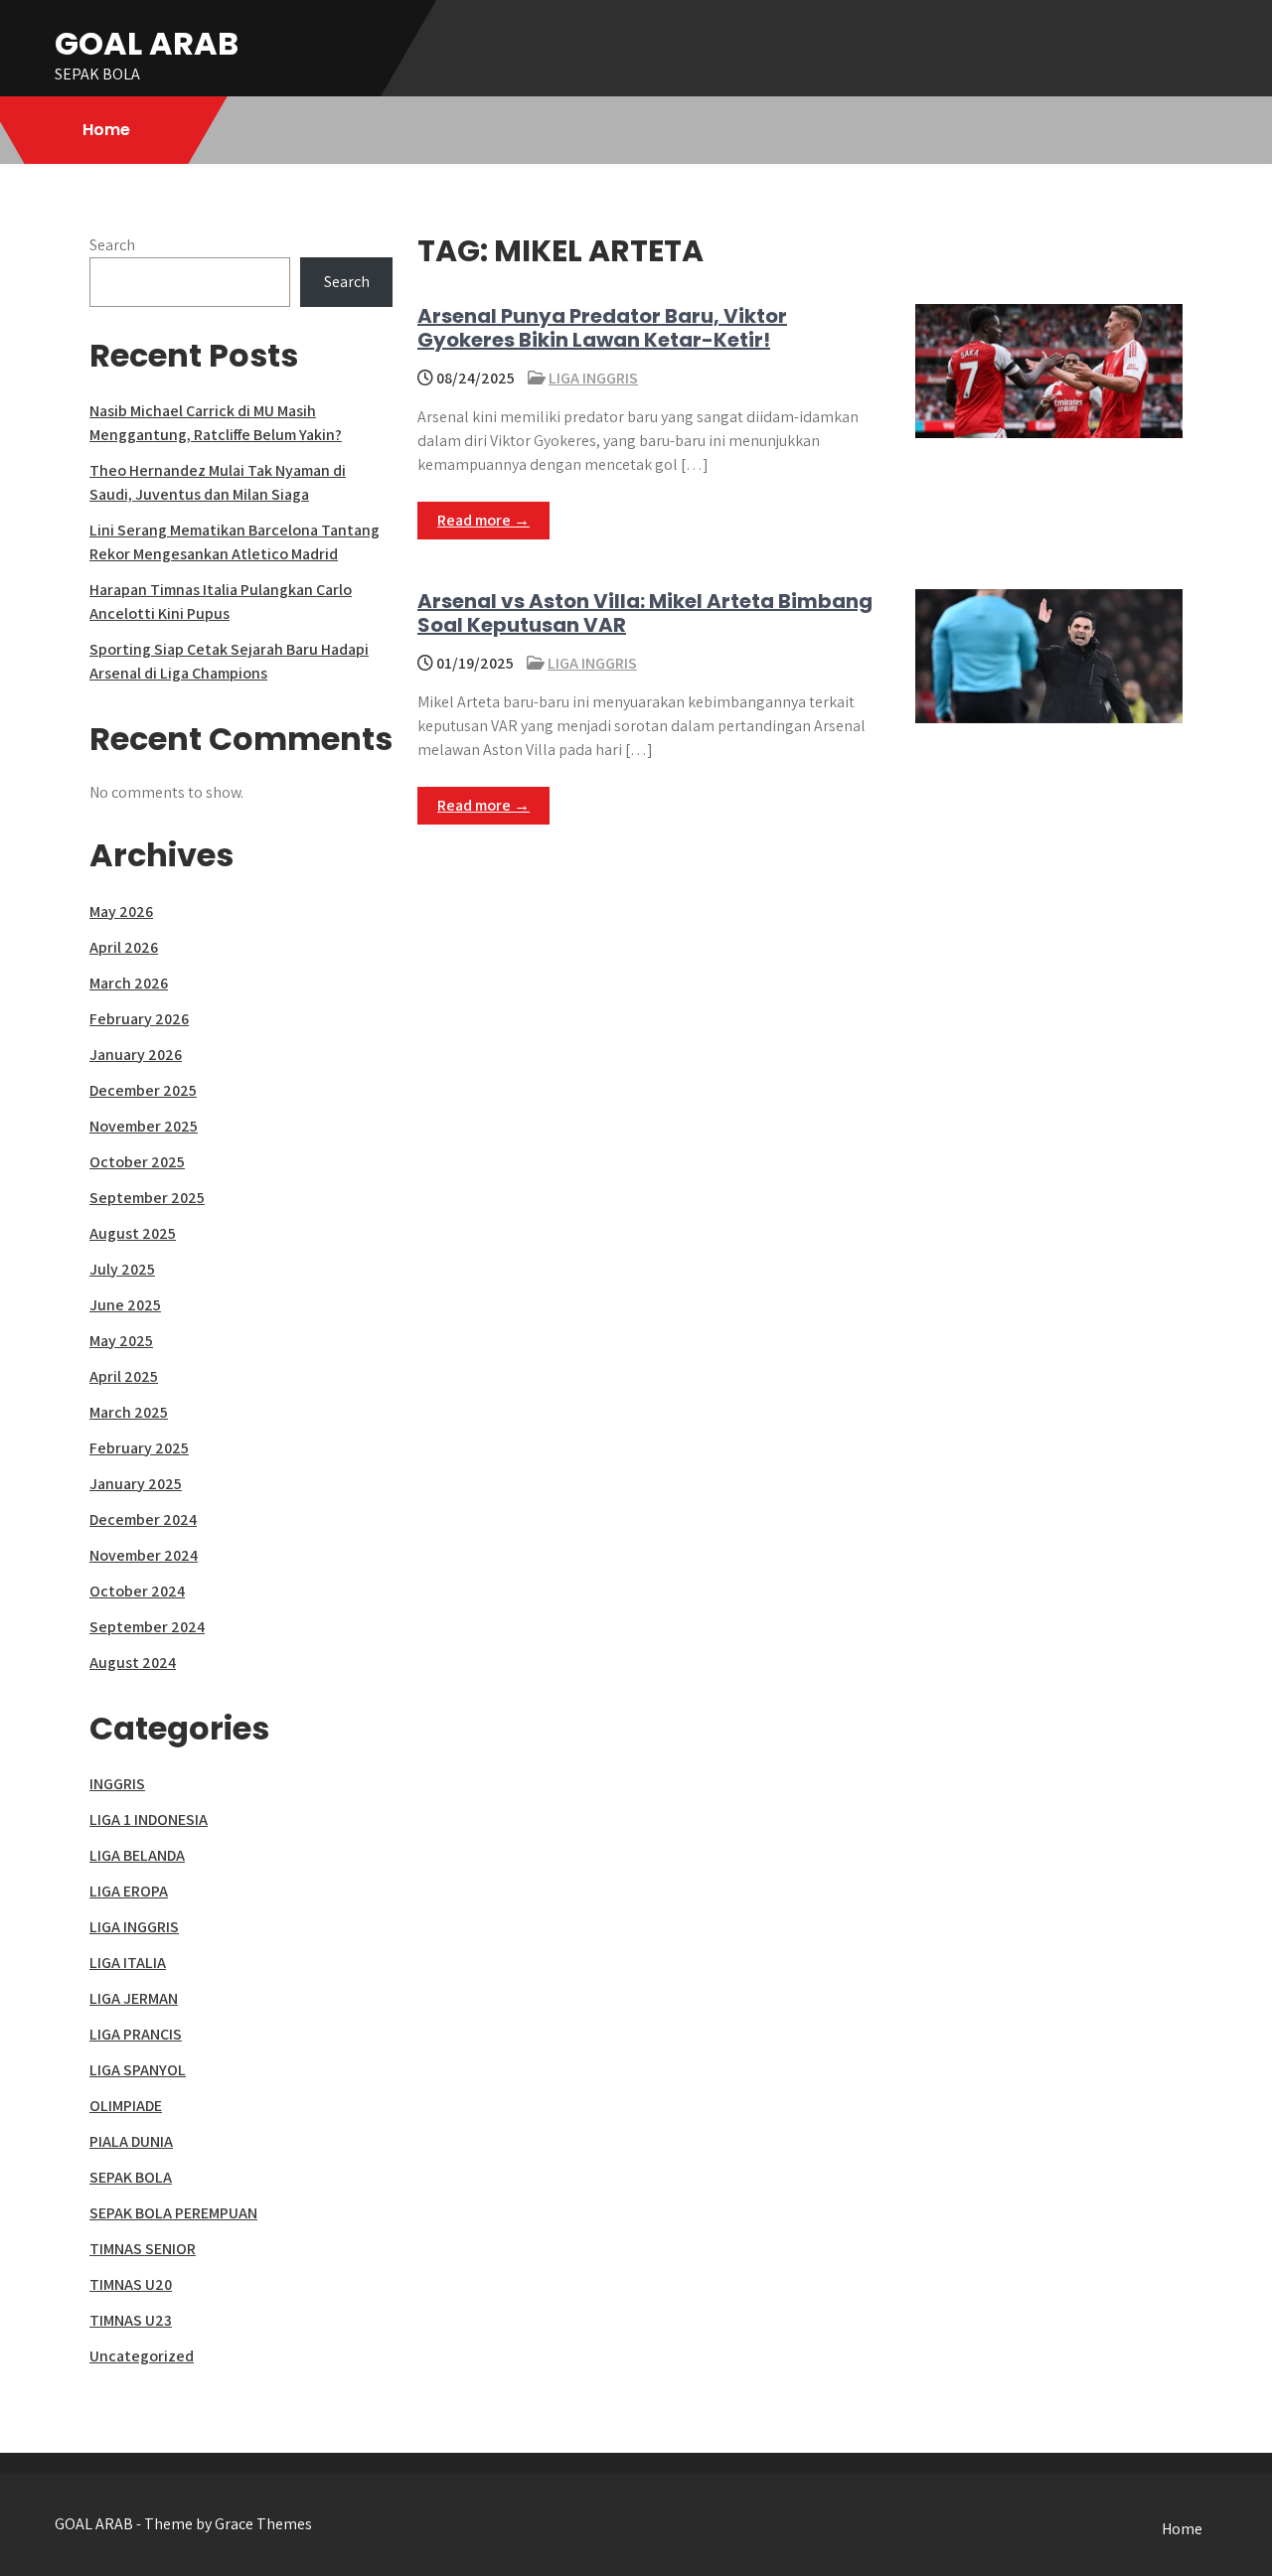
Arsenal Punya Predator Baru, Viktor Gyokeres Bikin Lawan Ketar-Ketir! (602, 328)
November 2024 (144, 1555)
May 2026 (121, 911)
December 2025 (143, 1090)
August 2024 (133, 1663)
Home (106, 130)
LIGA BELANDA (137, 1855)
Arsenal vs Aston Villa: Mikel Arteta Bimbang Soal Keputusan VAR (645, 613)
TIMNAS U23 (131, 2320)
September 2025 (147, 1198)
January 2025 (136, 1484)
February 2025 (139, 1448)
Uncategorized (142, 2356)
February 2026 (139, 1019)
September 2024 (147, 1627)
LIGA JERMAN (134, 1998)
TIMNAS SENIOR (143, 2249)
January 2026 (136, 1055)
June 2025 (125, 1305)
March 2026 (129, 983)
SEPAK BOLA (131, 2177)
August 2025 (133, 1233)
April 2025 (124, 1376)
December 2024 (143, 1519)
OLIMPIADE (126, 2106)
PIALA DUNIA (131, 2141)
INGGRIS (117, 1784)
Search (112, 245)
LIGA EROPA (129, 1891)
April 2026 (124, 947)
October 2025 (137, 1162)
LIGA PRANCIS (136, 2034)
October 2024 (137, 1591)
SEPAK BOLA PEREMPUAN (173, 2213)
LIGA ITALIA (128, 1963)
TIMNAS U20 (131, 2284)
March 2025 (129, 1412)
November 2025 (144, 1126)
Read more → (483, 520)
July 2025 (122, 1269)
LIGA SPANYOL (138, 2070)
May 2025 (121, 1341)
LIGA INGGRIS (593, 378)
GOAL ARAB (147, 43)
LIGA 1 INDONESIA (149, 1819)
